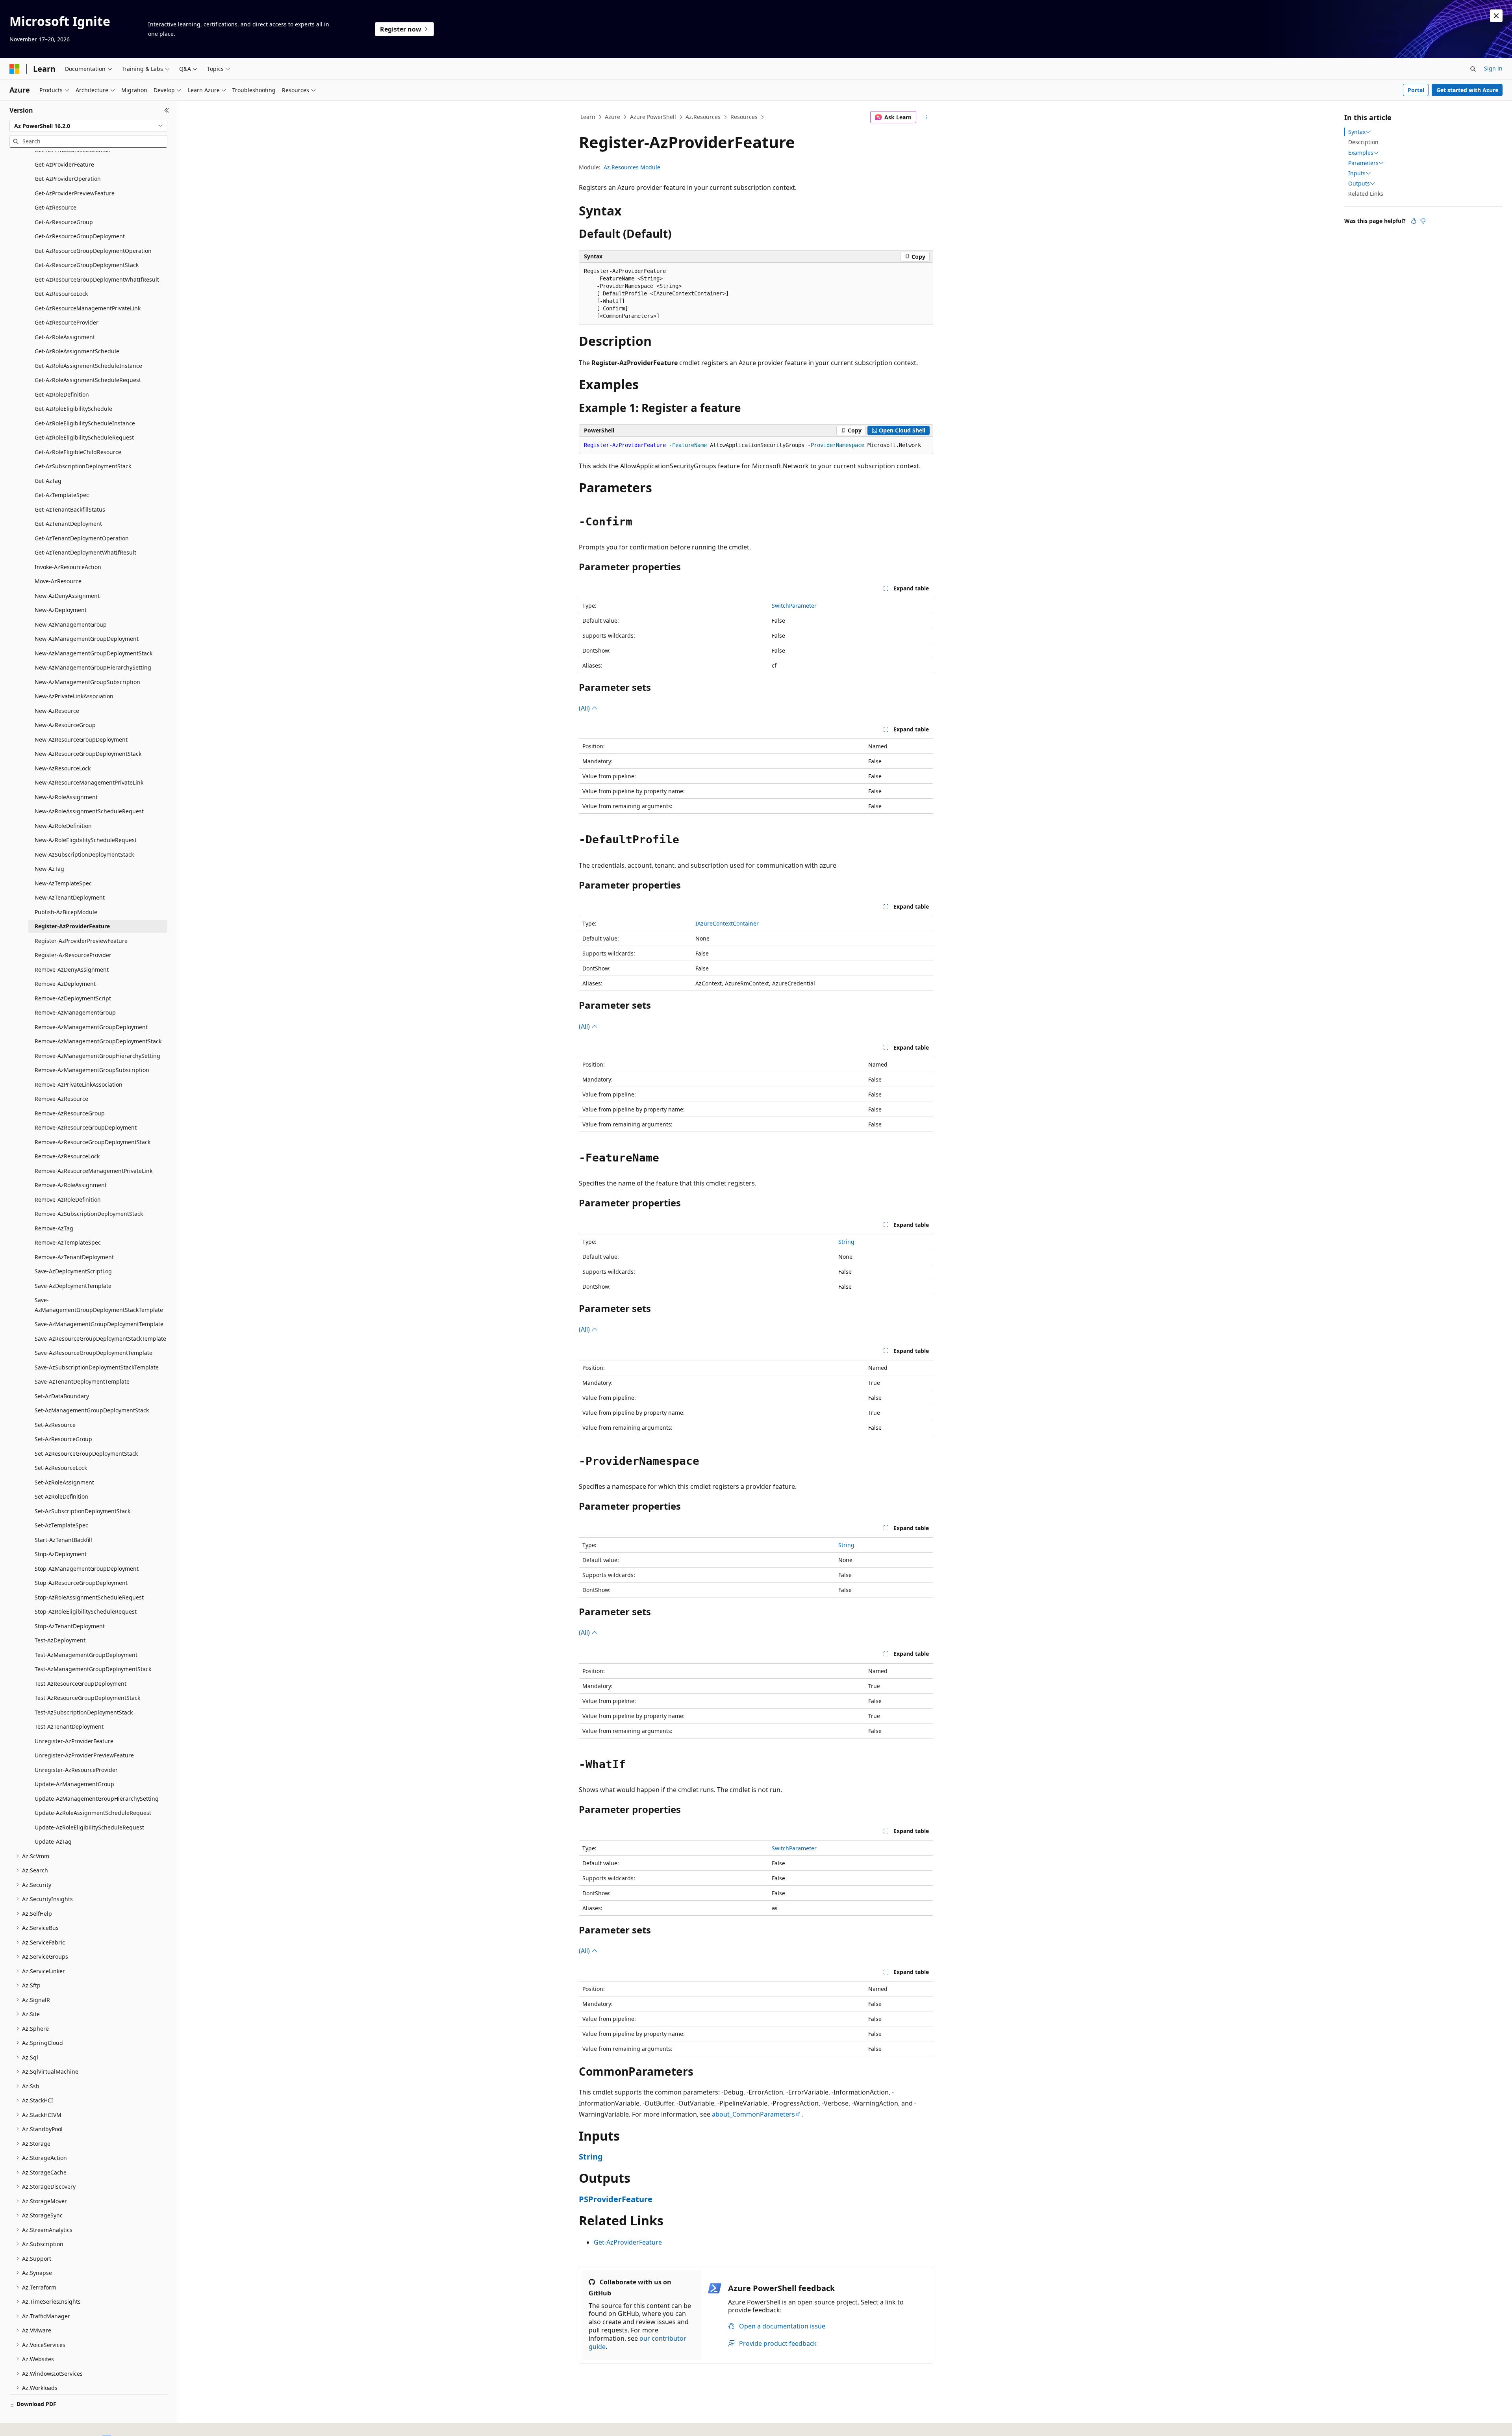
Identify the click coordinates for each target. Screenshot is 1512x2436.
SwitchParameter (794, 606)
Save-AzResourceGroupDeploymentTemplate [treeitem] (94, 1353)
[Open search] (1473, 69)
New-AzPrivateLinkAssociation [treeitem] (74, 696)
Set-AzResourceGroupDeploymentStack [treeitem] (86, 1454)
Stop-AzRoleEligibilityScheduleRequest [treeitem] (86, 1611)
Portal (1416, 90)
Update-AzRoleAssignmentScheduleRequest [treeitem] (93, 1813)
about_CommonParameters (753, 2114)
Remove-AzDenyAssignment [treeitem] (72, 969)
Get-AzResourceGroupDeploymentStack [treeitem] (87, 265)
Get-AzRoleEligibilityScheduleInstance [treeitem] (85, 423)
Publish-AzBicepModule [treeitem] (66, 912)
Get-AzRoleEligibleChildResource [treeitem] (78, 452)
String (846, 1242)
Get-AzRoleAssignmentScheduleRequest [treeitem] (88, 380)
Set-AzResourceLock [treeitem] (61, 1468)
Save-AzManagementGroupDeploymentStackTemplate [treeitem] (99, 1305)
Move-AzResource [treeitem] (58, 581)
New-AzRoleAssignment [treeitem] (66, 797)
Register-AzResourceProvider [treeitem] (73, 955)
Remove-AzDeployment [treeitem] (65, 984)
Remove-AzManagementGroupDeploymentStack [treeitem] (98, 1041)
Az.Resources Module (632, 167)
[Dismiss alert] (1496, 16)
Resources (744, 117)
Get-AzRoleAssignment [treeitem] (65, 337)
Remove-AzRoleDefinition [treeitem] (68, 1199)
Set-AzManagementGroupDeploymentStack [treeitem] (92, 1410)
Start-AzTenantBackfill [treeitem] (63, 1540)
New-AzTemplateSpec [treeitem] (63, 883)
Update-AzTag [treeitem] (53, 1841)
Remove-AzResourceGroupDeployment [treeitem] (86, 1127)
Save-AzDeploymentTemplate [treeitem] (73, 1286)
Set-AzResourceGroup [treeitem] (63, 1439)
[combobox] (88, 126)
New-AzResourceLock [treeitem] (63, 768)
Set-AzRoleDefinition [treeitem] (61, 1496)
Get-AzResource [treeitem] (56, 207)
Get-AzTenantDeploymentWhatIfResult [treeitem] (85, 552)
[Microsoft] (15, 69)
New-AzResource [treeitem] (57, 711)
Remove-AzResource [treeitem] (61, 1099)
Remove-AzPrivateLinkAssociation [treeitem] (79, 1084)
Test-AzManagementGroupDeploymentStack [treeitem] (93, 1669)
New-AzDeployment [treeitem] (61, 610)
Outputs (1359, 184)
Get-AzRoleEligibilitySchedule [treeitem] (73, 409)
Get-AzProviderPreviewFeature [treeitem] (75, 193)
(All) (585, 708)
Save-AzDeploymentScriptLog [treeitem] (73, 1271)
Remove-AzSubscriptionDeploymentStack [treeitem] (89, 1214)
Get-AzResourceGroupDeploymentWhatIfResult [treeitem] (97, 279)
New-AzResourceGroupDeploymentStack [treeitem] (88, 754)
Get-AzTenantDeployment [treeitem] (68, 524)
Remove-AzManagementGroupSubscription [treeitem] (92, 1070)
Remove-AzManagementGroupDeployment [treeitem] (91, 1027)
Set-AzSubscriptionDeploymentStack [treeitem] (82, 1511)
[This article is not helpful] (1423, 221)
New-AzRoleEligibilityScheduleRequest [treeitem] (86, 840)
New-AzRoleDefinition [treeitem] (63, 826)
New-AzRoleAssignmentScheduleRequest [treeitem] (89, 811)
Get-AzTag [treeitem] (48, 481)
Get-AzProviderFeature (628, 2242)
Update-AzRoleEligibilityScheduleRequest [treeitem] (89, 1827)
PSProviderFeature (616, 2199)
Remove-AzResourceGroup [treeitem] (70, 1113)
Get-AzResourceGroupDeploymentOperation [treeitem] (93, 251)
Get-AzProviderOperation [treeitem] (68, 179)
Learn (588, 117)
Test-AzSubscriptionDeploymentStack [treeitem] (84, 1712)
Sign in (1493, 68)
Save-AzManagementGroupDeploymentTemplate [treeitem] (99, 1324)
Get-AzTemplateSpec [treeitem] (62, 495)
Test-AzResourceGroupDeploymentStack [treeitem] (87, 1698)
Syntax (1357, 132)
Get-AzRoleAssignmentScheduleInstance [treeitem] (88, 366)
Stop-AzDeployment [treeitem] (61, 1554)
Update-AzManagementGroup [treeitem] (74, 1784)
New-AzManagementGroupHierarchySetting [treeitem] (93, 667)
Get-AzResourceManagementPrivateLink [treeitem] (88, 308)
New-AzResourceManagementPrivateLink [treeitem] (89, 782)
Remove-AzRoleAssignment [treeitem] (71, 1185)
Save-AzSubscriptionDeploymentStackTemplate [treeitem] (97, 1367)
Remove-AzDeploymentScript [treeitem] (73, 998)
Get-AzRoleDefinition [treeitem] (62, 394)
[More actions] (926, 117)
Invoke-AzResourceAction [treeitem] (68, 567)
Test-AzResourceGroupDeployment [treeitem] (81, 1684)
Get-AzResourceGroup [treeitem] (64, 222)
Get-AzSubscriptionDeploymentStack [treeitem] (83, 466)
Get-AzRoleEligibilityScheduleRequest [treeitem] (84, 437)
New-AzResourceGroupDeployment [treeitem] (81, 739)
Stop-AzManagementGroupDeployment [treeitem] (87, 1569)
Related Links (1366, 194)
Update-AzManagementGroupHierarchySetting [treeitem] (97, 1799)
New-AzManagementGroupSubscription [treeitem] (87, 682)
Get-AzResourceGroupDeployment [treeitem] (80, 236)
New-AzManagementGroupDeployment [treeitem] (87, 639)
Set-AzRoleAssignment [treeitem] (64, 1482)
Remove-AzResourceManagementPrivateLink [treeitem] (94, 1171)
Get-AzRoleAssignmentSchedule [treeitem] (77, 351)
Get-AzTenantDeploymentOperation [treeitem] (82, 538)
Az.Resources (703, 117)
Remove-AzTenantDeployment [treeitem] (74, 1257)
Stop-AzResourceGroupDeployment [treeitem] (81, 1583)
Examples (1361, 153)
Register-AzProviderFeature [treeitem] (72, 926)
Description (1363, 142)
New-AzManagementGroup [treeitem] (71, 624)
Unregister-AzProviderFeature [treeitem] (74, 1741)
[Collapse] (167, 110)
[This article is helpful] (1414, 221)
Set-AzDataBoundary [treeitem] (62, 1396)
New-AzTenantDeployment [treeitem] (70, 897)
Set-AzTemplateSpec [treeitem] (61, 1525)
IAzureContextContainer (727, 923)
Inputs (1357, 173)
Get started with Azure (1467, 90)
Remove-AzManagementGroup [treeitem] (75, 1012)
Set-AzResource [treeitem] (55, 1425)
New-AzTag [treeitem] (49, 869)
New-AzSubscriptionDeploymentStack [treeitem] (84, 854)
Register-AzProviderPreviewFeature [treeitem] (81, 941)
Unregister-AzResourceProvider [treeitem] (76, 1770)
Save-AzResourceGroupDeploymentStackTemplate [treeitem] (100, 1339)
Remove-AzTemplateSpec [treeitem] (68, 1242)
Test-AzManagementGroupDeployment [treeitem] (86, 1655)
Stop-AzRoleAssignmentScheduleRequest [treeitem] (89, 1597)
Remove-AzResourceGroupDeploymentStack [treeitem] (93, 1142)
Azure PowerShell (653, 117)
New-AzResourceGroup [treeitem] (65, 725)
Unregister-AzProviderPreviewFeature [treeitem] (84, 1755)
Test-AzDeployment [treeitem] (60, 1640)
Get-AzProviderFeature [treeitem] (64, 164)
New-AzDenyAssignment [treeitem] (67, 596)
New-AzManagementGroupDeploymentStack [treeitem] (94, 653)
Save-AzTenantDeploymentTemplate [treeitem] (82, 1381)
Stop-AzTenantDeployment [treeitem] (70, 1626)
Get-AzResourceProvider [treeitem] (67, 322)
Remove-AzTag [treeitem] (54, 1228)
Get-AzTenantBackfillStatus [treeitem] (70, 509)
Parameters (1363, 163)
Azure (612, 117)
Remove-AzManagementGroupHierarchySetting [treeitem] (97, 1056)
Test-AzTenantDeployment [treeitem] (69, 1726)
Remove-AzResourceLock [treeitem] (67, 1156)
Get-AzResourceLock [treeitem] (61, 294)
